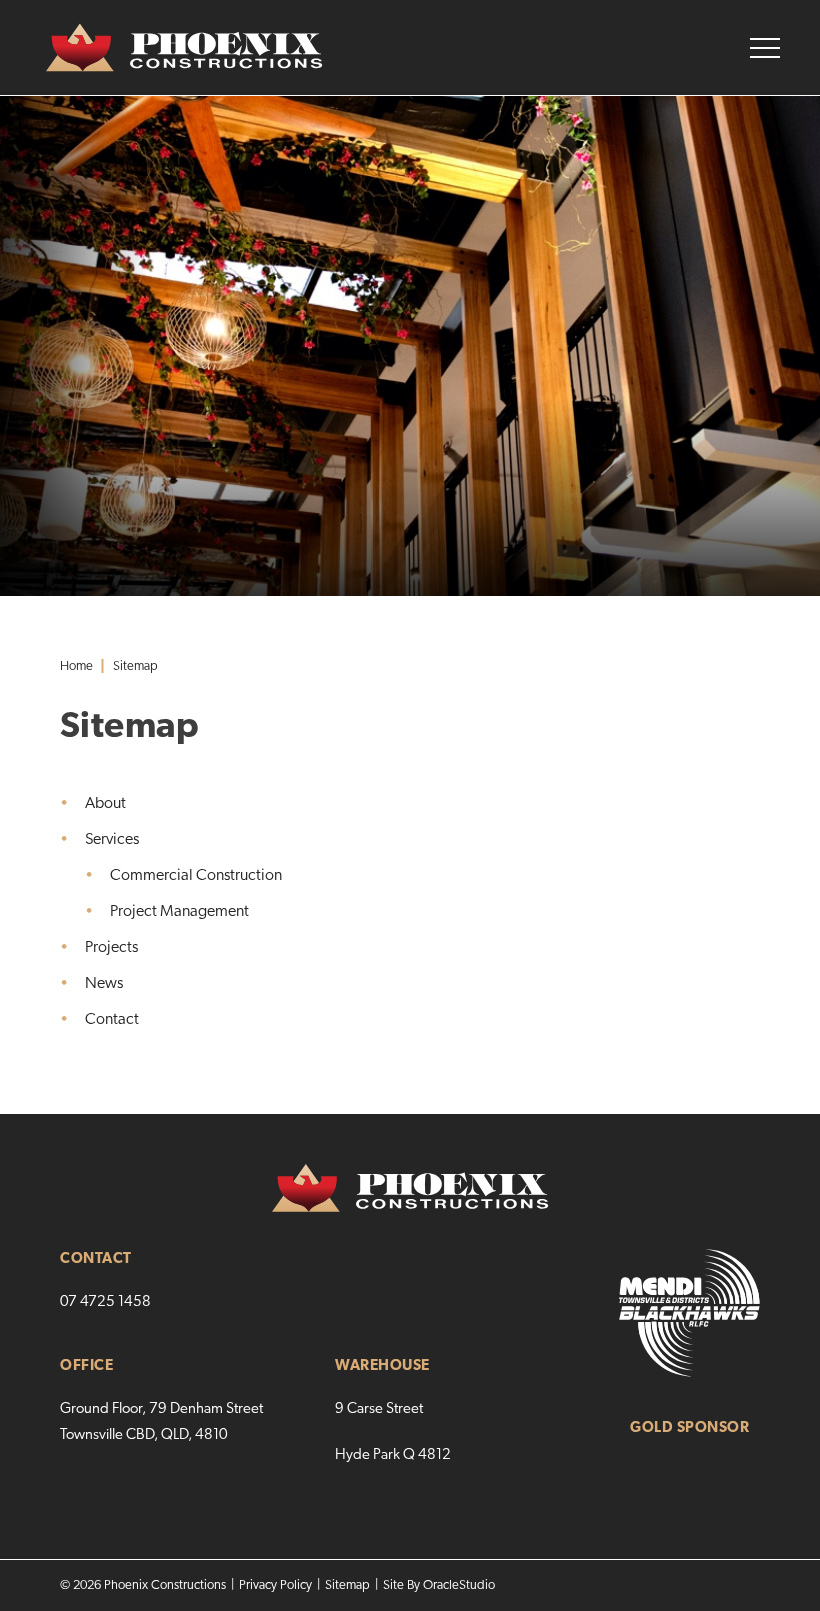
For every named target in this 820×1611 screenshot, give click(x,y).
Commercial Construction (196, 876)
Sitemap (347, 1585)
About (105, 804)
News (104, 984)
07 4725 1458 (105, 1302)
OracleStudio (459, 1585)
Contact (112, 1020)
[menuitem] (410, 804)
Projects (111, 948)
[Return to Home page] (161, 48)
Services (112, 840)
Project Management (179, 912)
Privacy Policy (275, 1585)
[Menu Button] (765, 48)
